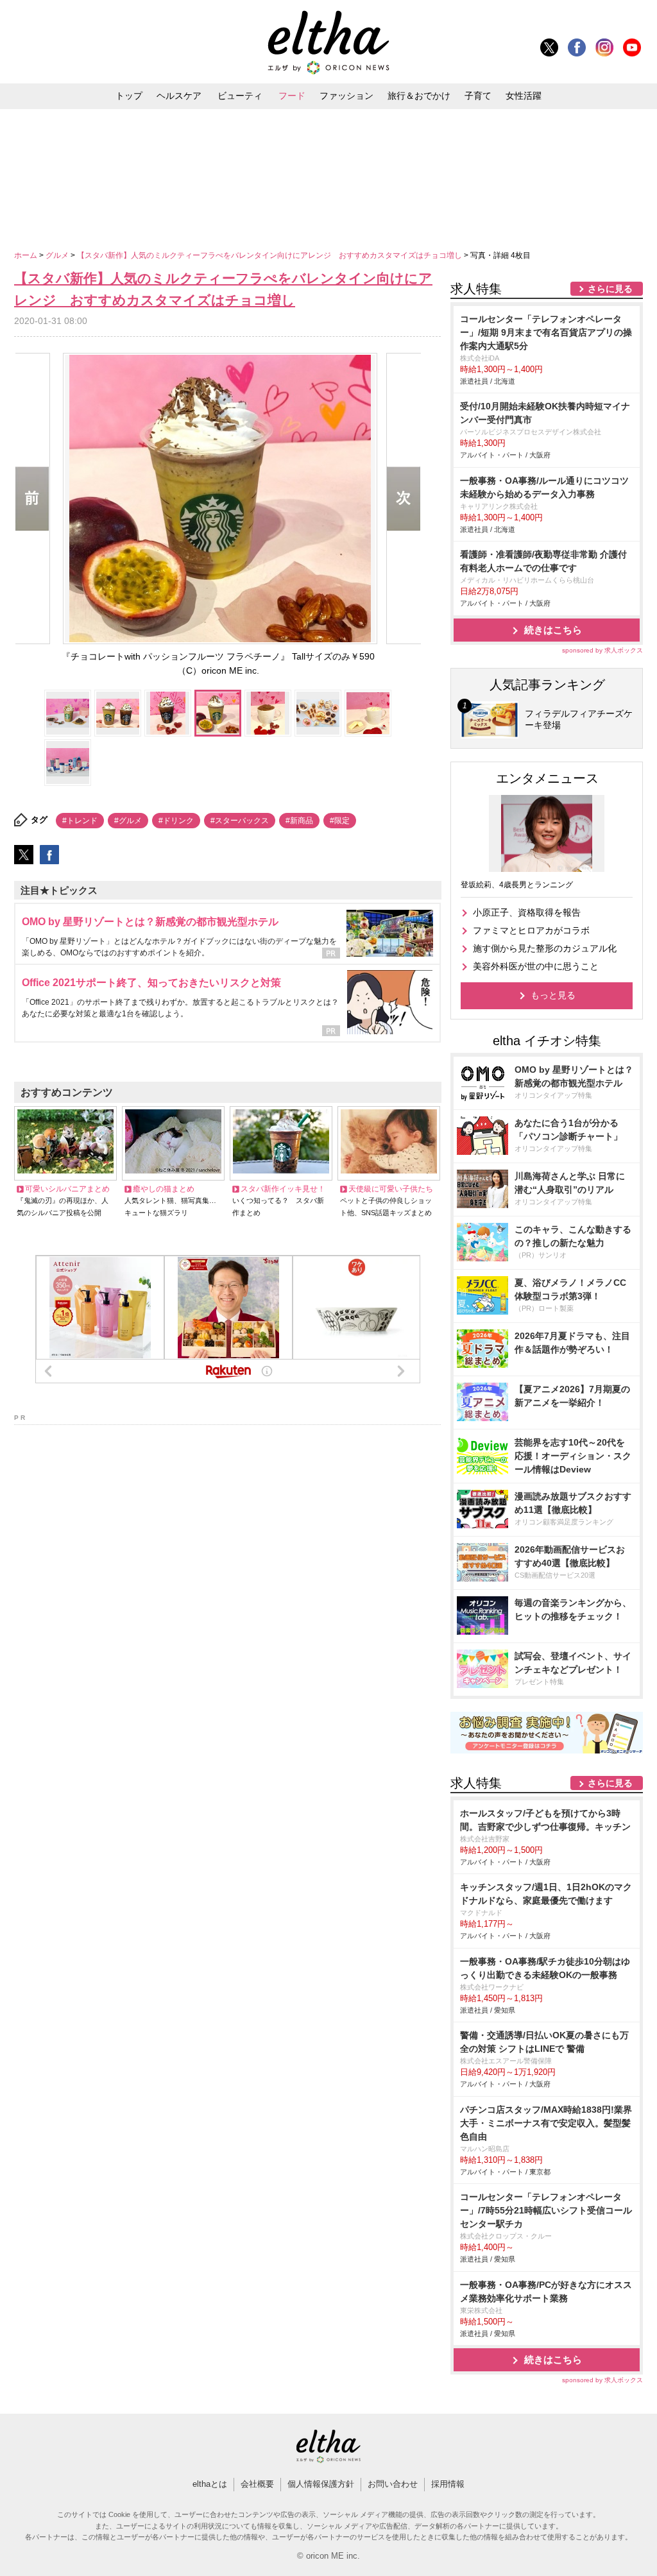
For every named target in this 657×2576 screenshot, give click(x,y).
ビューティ (240, 96)
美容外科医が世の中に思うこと (536, 966)
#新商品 (299, 821)
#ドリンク (176, 821)
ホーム (27, 255)
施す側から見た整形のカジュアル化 (545, 948)
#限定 (340, 821)
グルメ (58, 255)
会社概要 (257, 2484)
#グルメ (128, 821)
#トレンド (80, 821)
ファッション (346, 96)
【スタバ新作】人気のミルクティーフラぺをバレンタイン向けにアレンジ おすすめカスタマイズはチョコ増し (270, 255)
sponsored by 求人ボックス (602, 650)
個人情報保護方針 (321, 2484)
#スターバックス (240, 821)
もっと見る (553, 995)
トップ (129, 96)
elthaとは (210, 2484)
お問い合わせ (393, 2484)
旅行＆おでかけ (419, 96)
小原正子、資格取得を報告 (527, 912)
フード (292, 96)
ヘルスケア (179, 96)
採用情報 (448, 2484)
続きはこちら (553, 630)
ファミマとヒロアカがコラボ (531, 930)
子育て (478, 96)
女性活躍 (524, 96)
